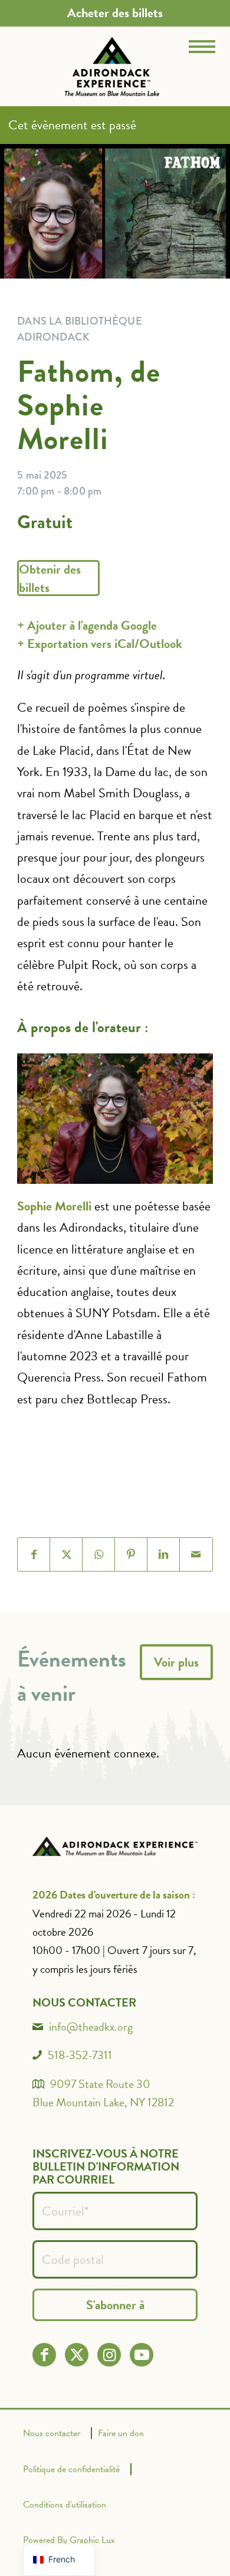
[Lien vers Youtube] (142, 2355)
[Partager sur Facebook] (34, 1554)
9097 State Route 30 (100, 2084)
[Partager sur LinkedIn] (164, 1554)
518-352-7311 (80, 2055)
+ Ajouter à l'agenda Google (87, 625)
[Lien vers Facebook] (45, 2355)
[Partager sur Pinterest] (131, 1554)
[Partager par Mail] (196, 1554)
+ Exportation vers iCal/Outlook (100, 644)
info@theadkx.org (91, 2027)
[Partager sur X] (66, 1554)
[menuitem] (115, 13)
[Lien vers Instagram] (109, 2355)
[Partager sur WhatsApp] (99, 1554)
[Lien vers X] (77, 2355)
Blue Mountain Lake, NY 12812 (103, 2102)
